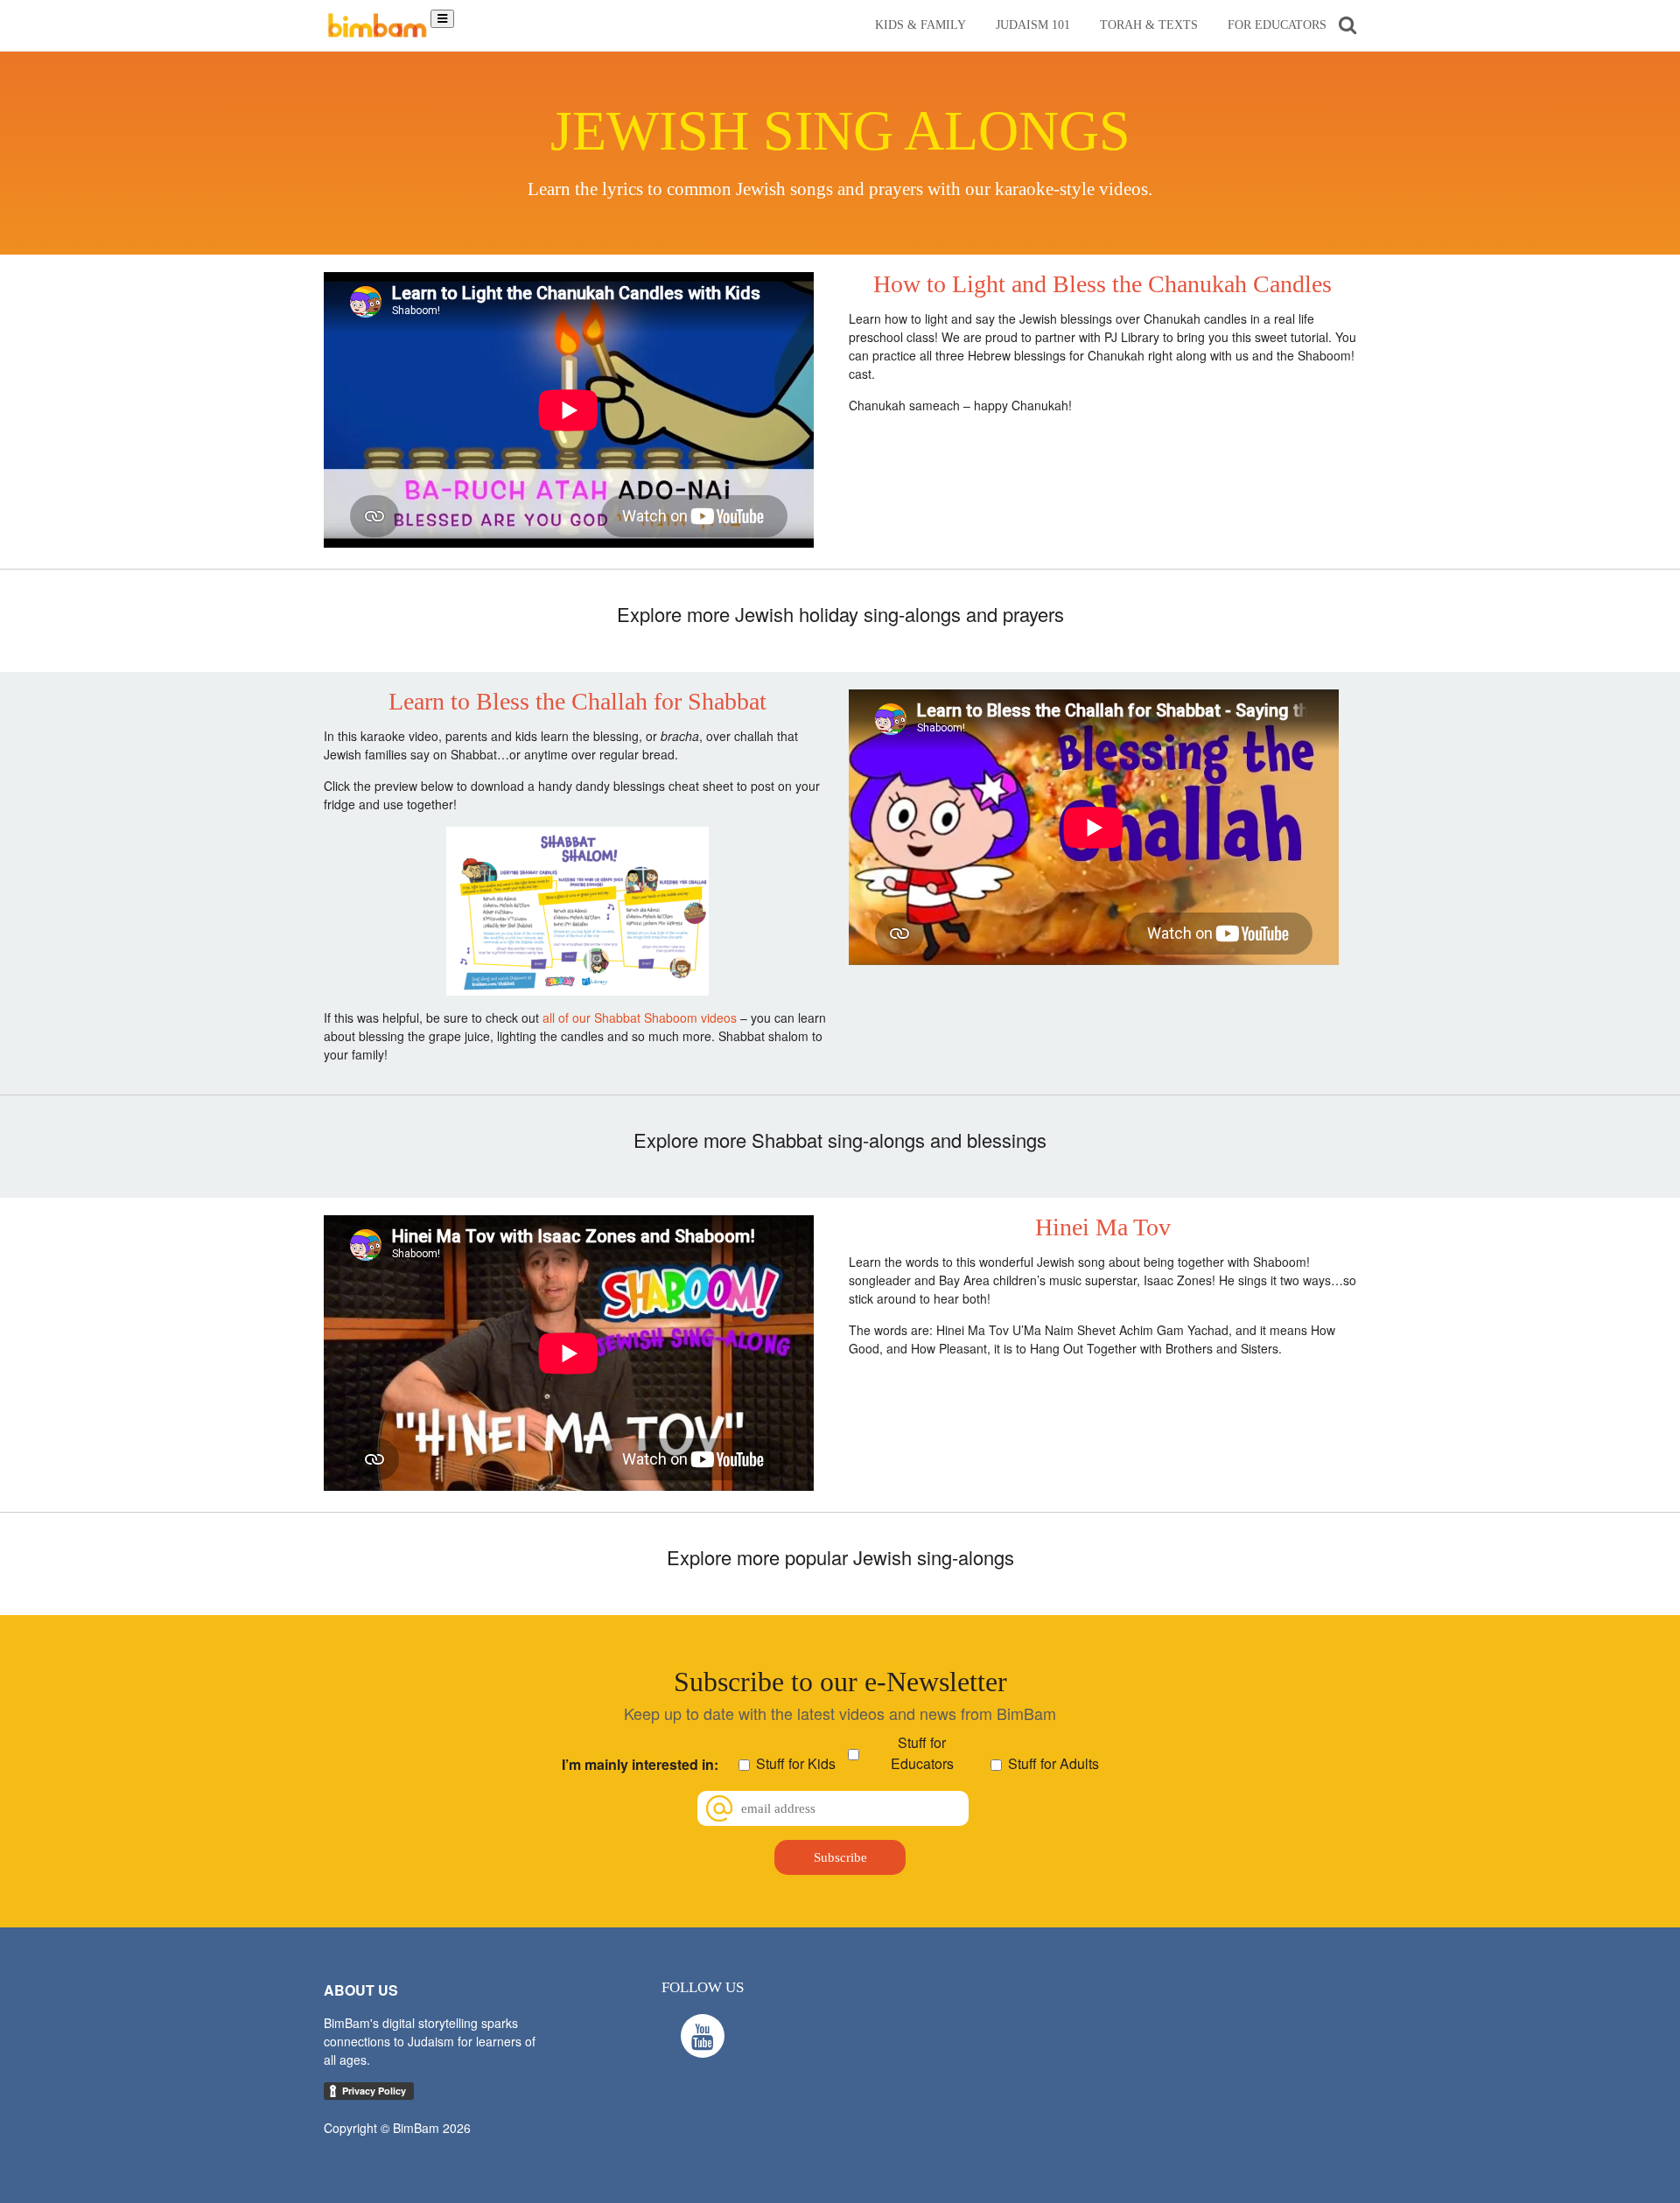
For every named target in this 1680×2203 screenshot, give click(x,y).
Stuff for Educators (922, 1753)
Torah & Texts (1149, 25)
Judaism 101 (1033, 25)
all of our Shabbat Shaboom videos (640, 1018)
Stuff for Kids (796, 1763)
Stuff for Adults (1053, 1763)
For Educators (1277, 25)
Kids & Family (920, 25)
